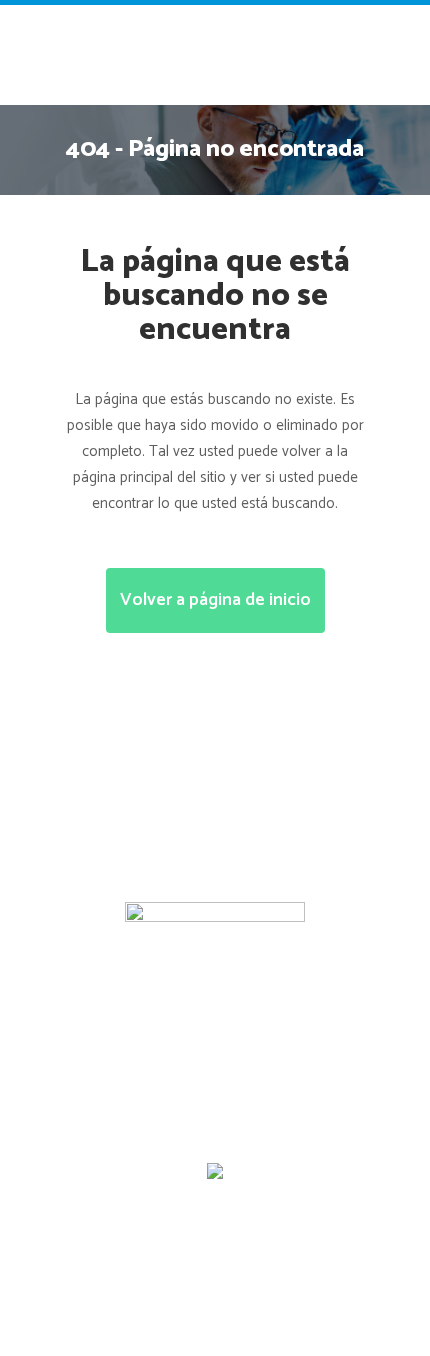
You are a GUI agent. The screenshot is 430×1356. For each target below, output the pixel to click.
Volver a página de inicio (215, 600)
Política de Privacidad (309, 1196)
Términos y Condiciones (130, 1196)
